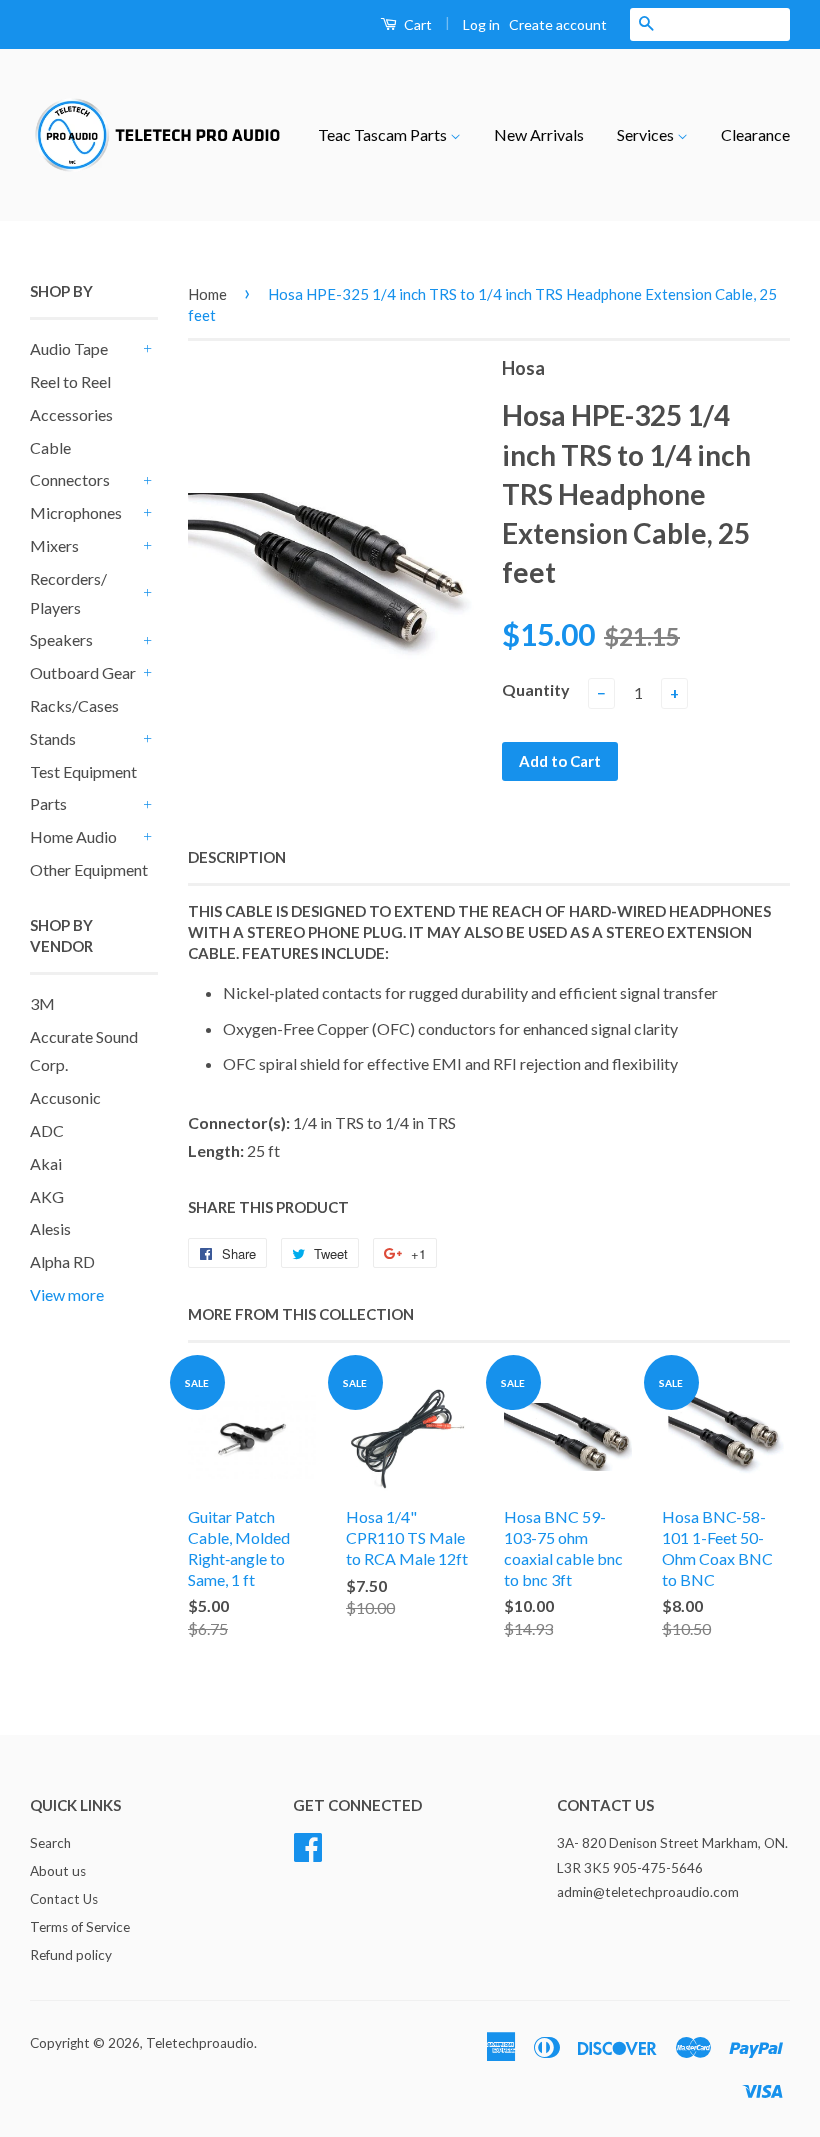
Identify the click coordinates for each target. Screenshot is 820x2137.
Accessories (71, 414)
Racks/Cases (74, 705)
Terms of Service (80, 1927)
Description (237, 857)
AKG (47, 1196)
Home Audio (73, 836)
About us (58, 1871)
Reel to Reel (70, 381)
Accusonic (65, 1097)
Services (647, 134)
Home (207, 294)
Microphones (76, 512)
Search (50, 1843)
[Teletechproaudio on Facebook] (308, 1845)
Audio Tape (69, 348)
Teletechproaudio (200, 2043)
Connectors (70, 479)
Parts (48, 803)
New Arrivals (539, 134)
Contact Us (64, 1899)
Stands (53, 738)
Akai (46, 1163)
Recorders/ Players (68, 593)
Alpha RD (62, 1261)
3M (42, 1003)
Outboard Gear (83, 672)
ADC (47, 1130)
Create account (558, 24)
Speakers (61, 639)
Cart (416, 24)
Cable (50, 447)
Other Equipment (89, 869)
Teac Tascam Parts (384, 134)
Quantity (536, 689)
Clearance (755, 134)
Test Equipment (83, 771)
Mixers (54, 545)
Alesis (50, 1228)
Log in (481, 24)
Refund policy (71, 1955)
